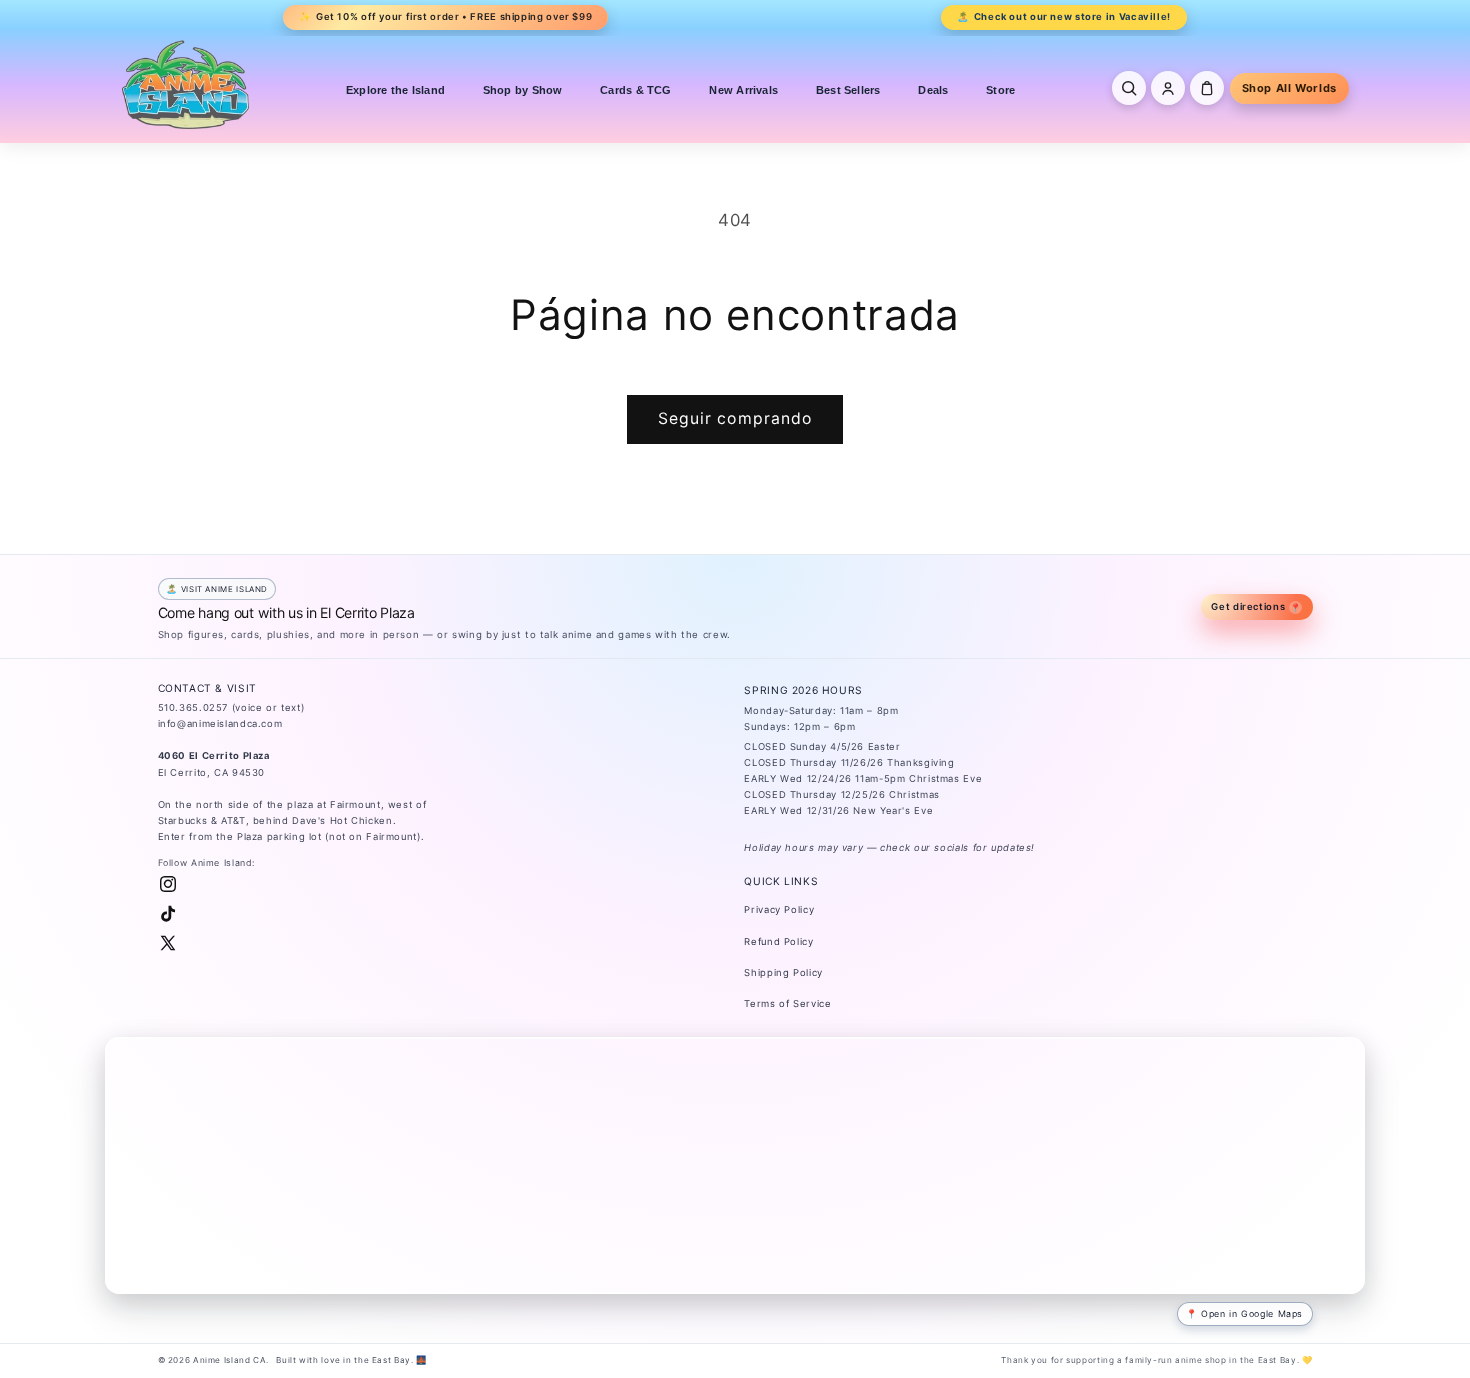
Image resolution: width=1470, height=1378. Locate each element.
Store (1000, 90)
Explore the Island (395, 90)
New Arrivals (743, 90)
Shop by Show (523, 90)
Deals (933, 90)
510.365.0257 (193, 707)
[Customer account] (1168, 88)
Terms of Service (787, 1003)
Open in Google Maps (1252, 1313)
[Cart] (1207, 88)
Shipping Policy (783, 972)
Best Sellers (848, 90)
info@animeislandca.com (220, 723)
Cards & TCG (635, 90)
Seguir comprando (735, 418)
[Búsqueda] (1129, 88)
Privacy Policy (779, 909)
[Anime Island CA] (186, 84)
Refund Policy (778, 941)
